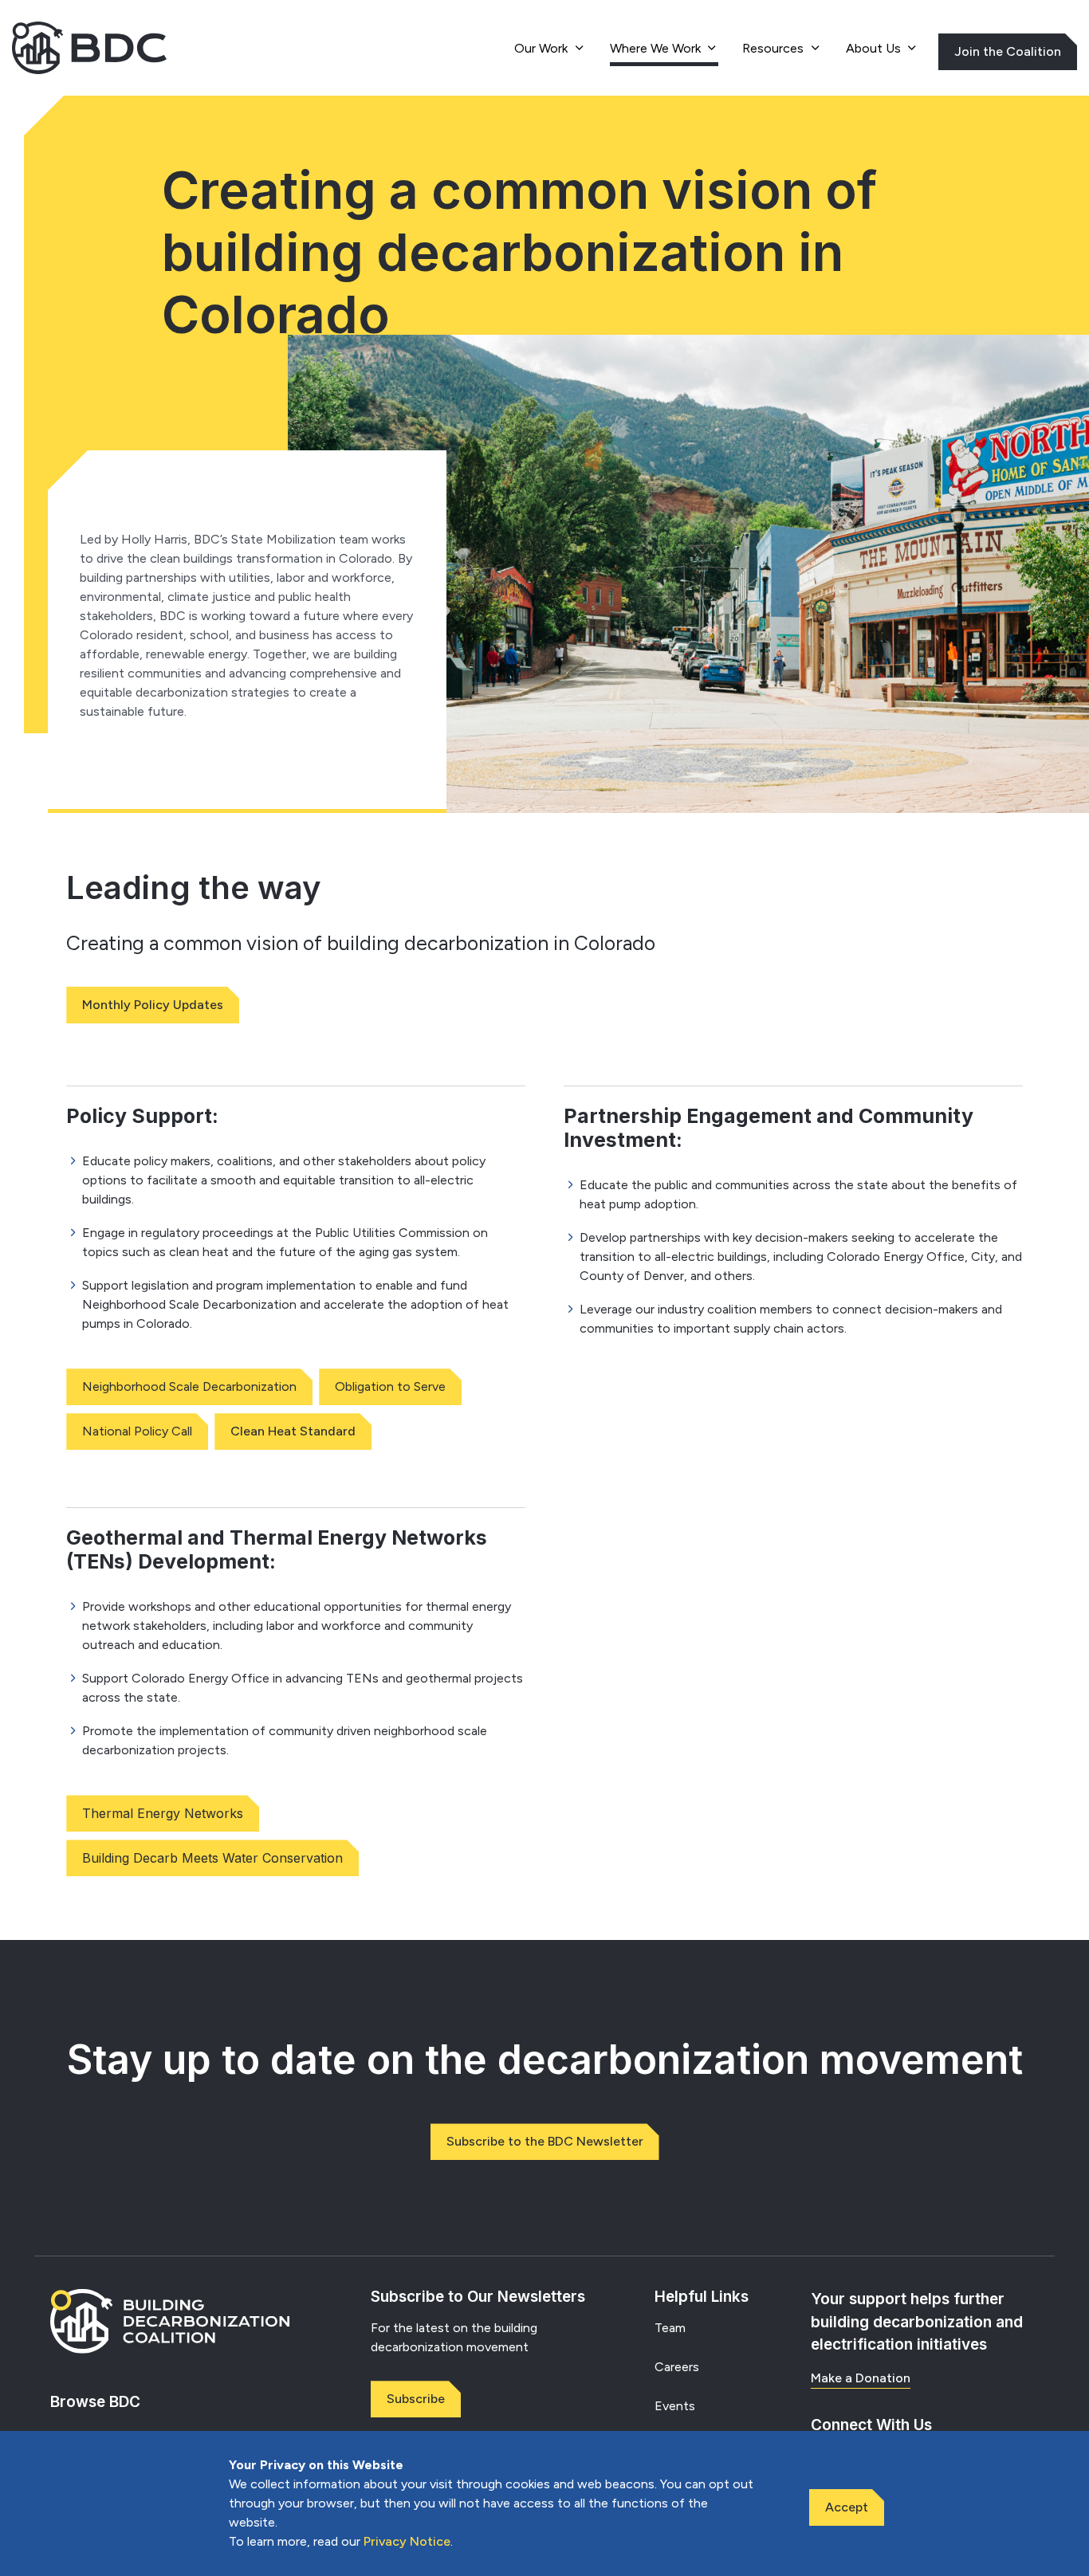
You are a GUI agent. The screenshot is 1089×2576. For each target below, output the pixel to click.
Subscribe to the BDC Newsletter (545, 2141)
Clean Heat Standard (293, 1431)
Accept (847, 2507)
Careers (677, 2367)
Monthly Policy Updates (153, 1005)
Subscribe (416, 2399)
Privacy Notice (407, 2541)
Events (675, 2406)
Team (670, 2328)
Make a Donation (861, 2378)
